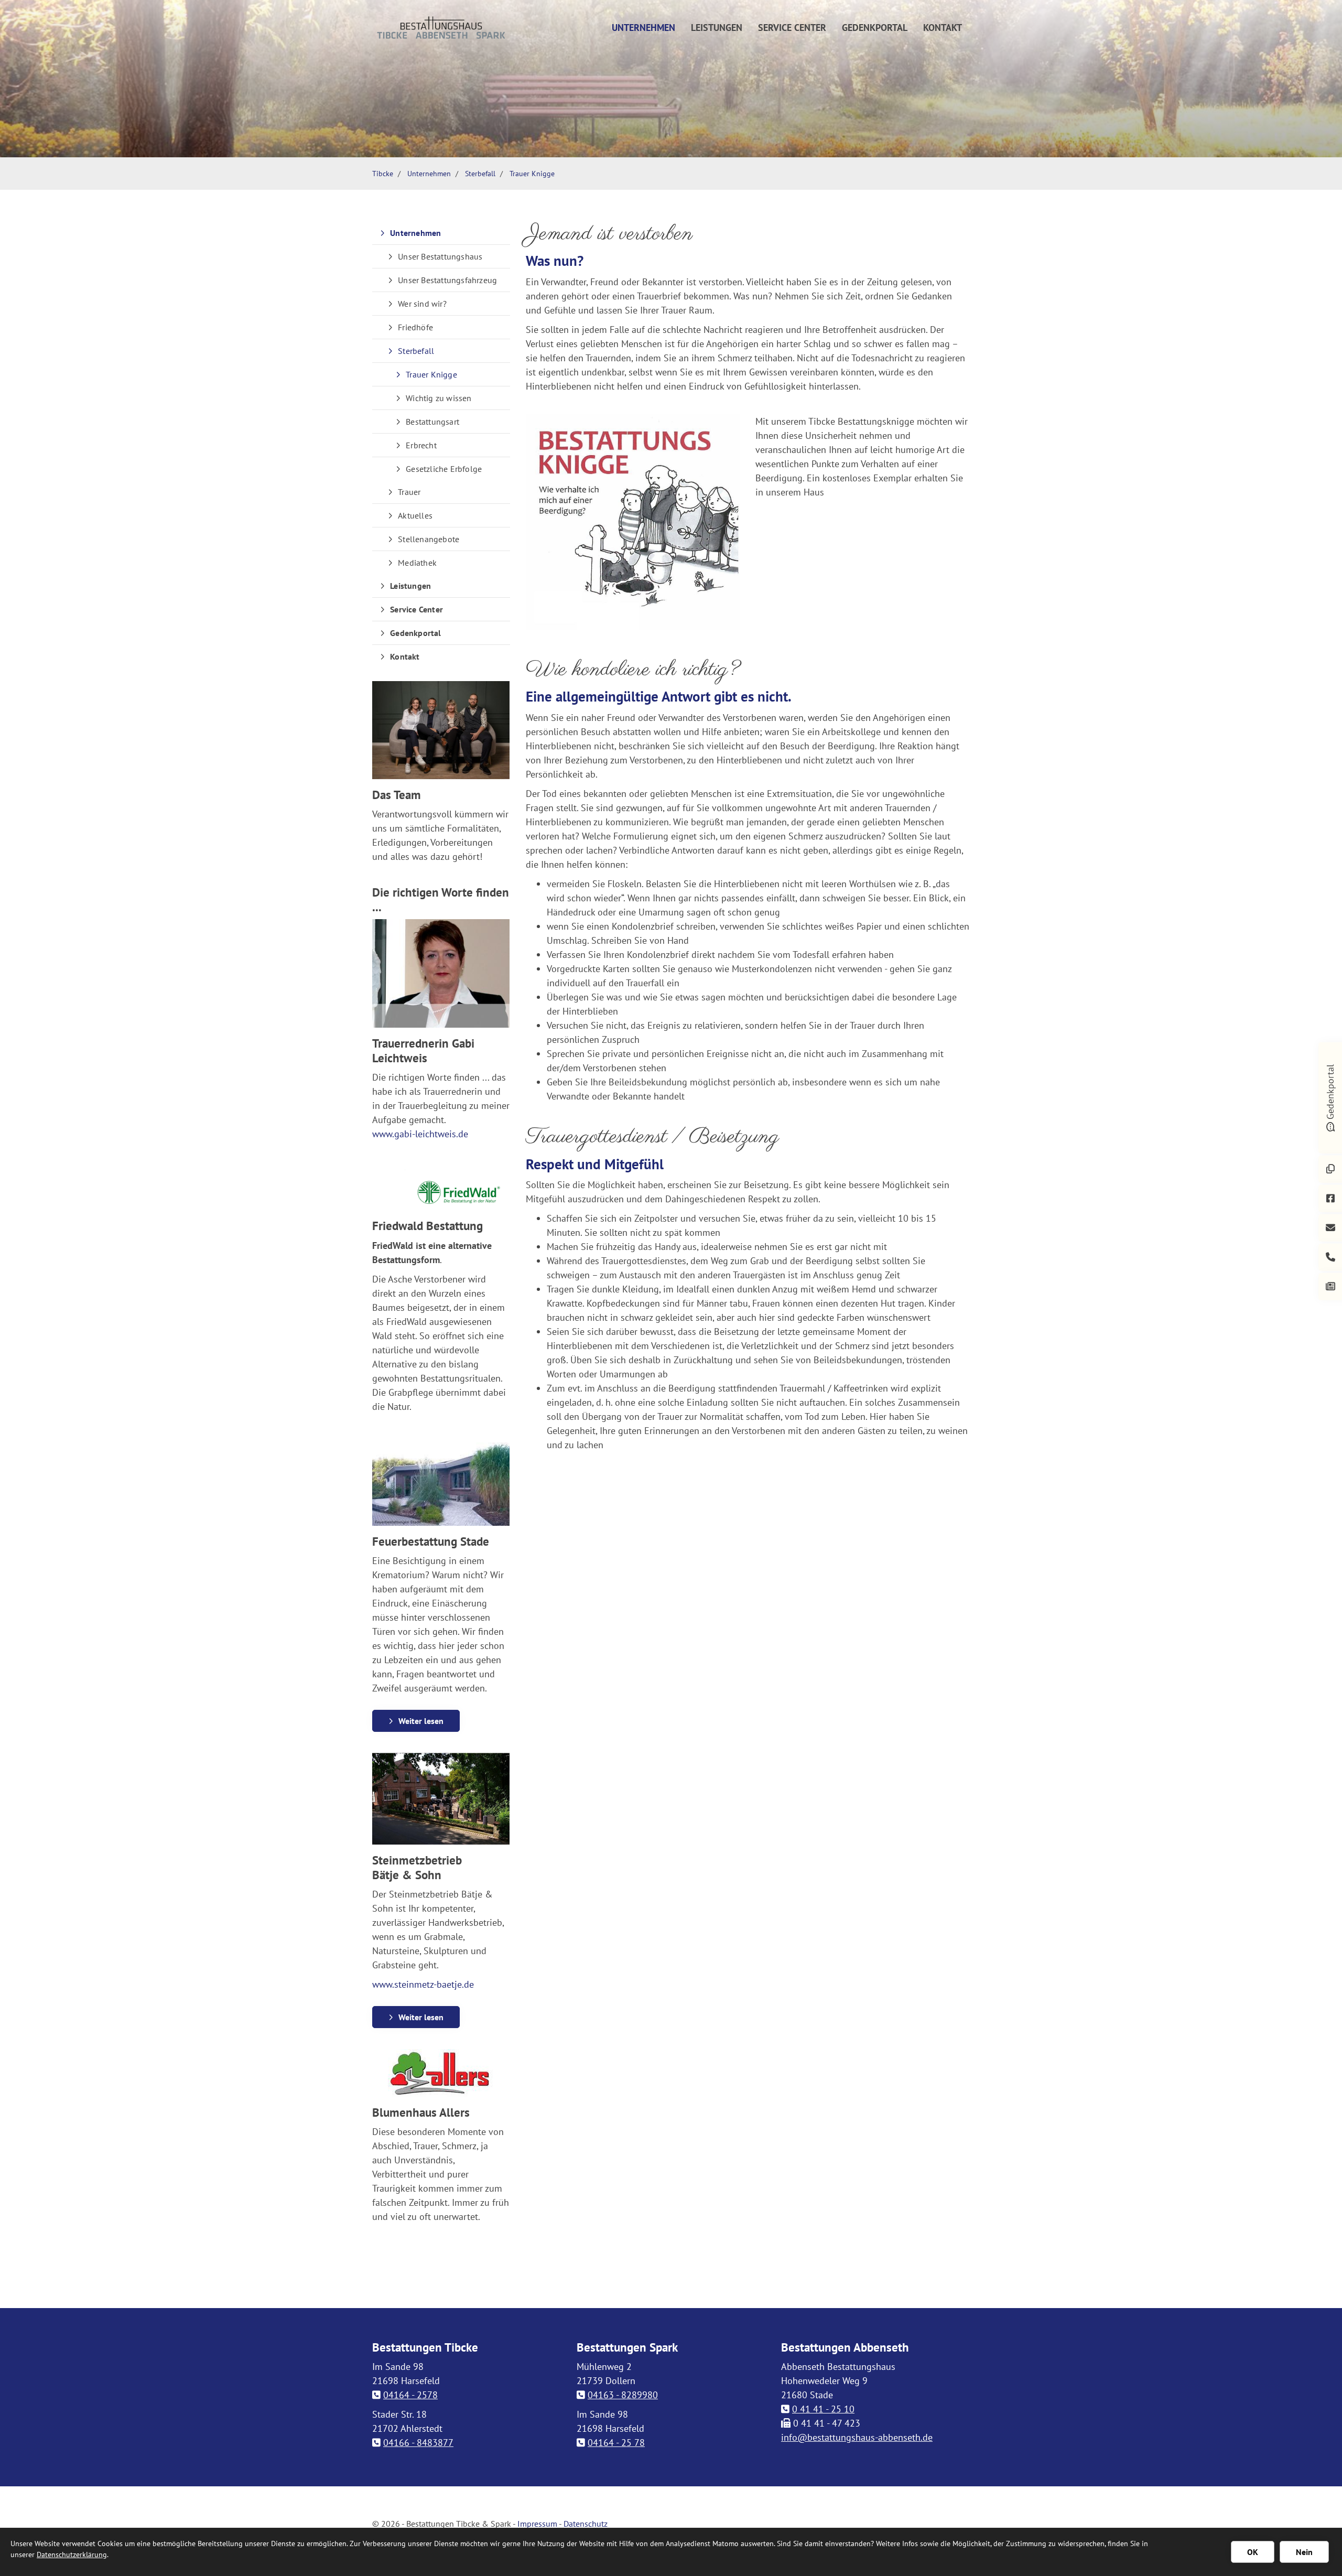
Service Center (792, 28)
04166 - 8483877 (418, 2443)
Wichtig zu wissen (439, 398)
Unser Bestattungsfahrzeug (447, 280)
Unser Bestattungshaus (440, 256)
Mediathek (417, 563)
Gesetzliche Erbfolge (444, 469)
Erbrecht (421, 445)
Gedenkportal (875, 28)
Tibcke (383, 173)
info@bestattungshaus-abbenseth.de (857, 2437)
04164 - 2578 (410, 2395)
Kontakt (943, 28)
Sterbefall (480, 173)
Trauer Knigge (532, 173)
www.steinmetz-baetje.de (423, 1984)
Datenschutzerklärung (72, 2555)
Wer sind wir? (422, 304)
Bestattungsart (432, 422)
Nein (1304, 2552)
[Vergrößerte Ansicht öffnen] (633, 522)
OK (1253, 2552)
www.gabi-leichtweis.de (420, 1134)
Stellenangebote (429, 539)
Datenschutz (586, 2524)
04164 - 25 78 (616, 2443)
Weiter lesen (421, 1721)
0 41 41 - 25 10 (823, 2409)
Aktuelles (415, 515)
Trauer (409, 492)
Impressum (537, 2524)
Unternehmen (643, 28)
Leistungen (717, 28)
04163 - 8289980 (623, 2395)
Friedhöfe (415, 327)
